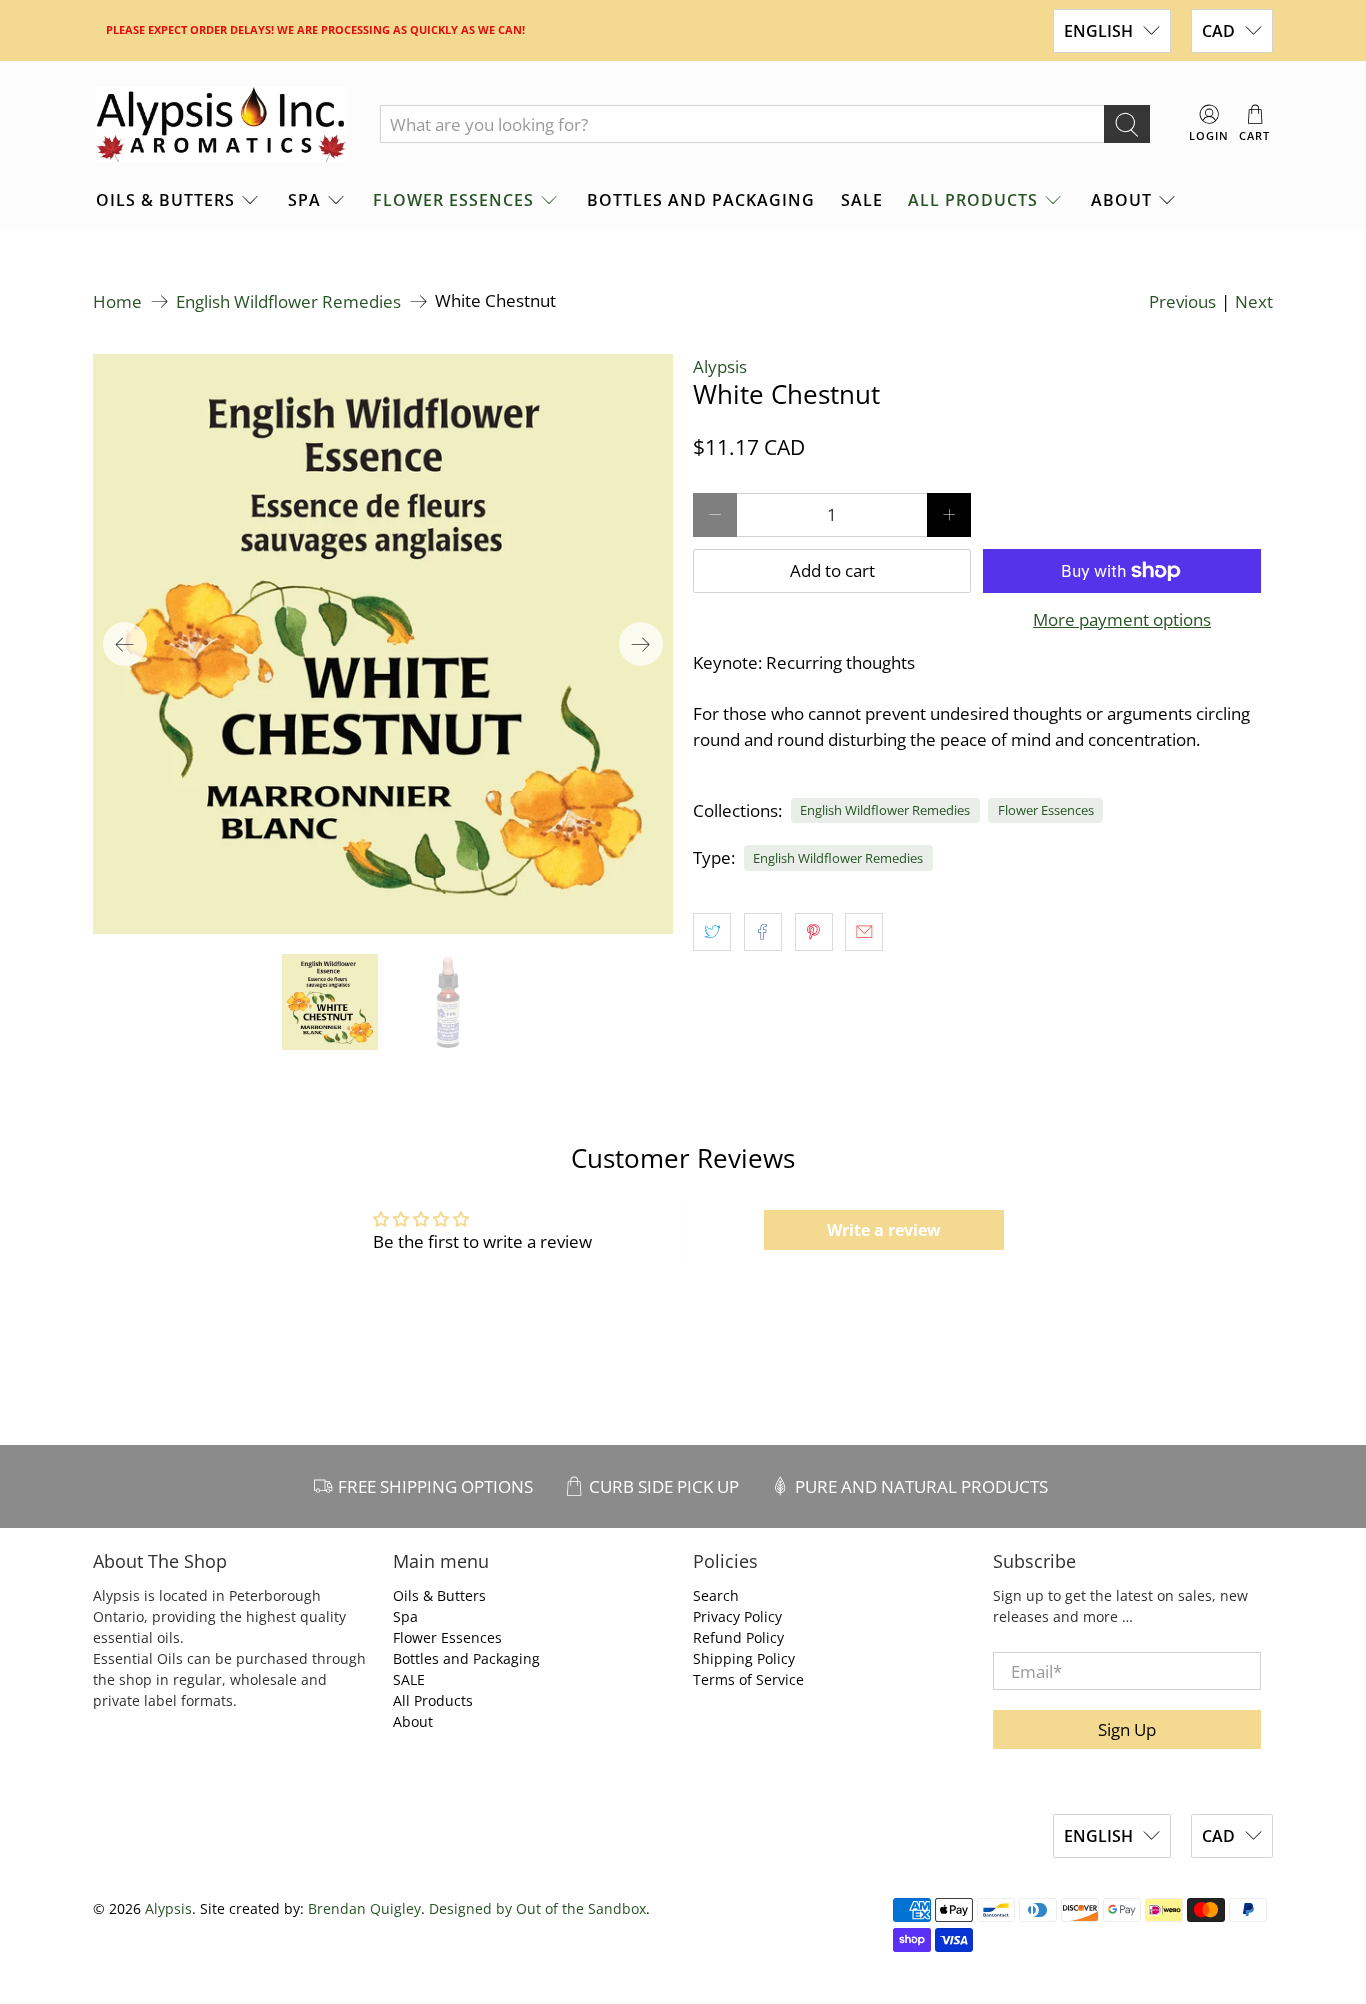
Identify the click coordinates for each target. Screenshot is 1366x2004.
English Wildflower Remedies (288, 301)
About (1121, 200)
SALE (862, 200)
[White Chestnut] (383, 644)
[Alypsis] (221, 125)
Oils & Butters (165, 200)
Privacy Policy (737, 1616)
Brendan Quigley (364, 1908)
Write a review (884, 1230)
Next (1254, 301)
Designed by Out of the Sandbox (537, 1908)
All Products (973, 200)
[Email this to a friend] (864, 932)
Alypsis (720, 366)
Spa (304, 200)
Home (117, 301)
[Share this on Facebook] (763, 932)
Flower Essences (453, 200)
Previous (1182, 301)
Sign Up (1127, 1729)
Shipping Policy (744, 1658)
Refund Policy (738, 1637)
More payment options (1122, 620)
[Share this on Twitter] (712, 932)
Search (716, 1595)
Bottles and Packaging (701, 200)
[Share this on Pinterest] (814, 932)
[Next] (641, 644)
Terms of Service (748, 1679)
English (1098, 31)
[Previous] (125, 644)
